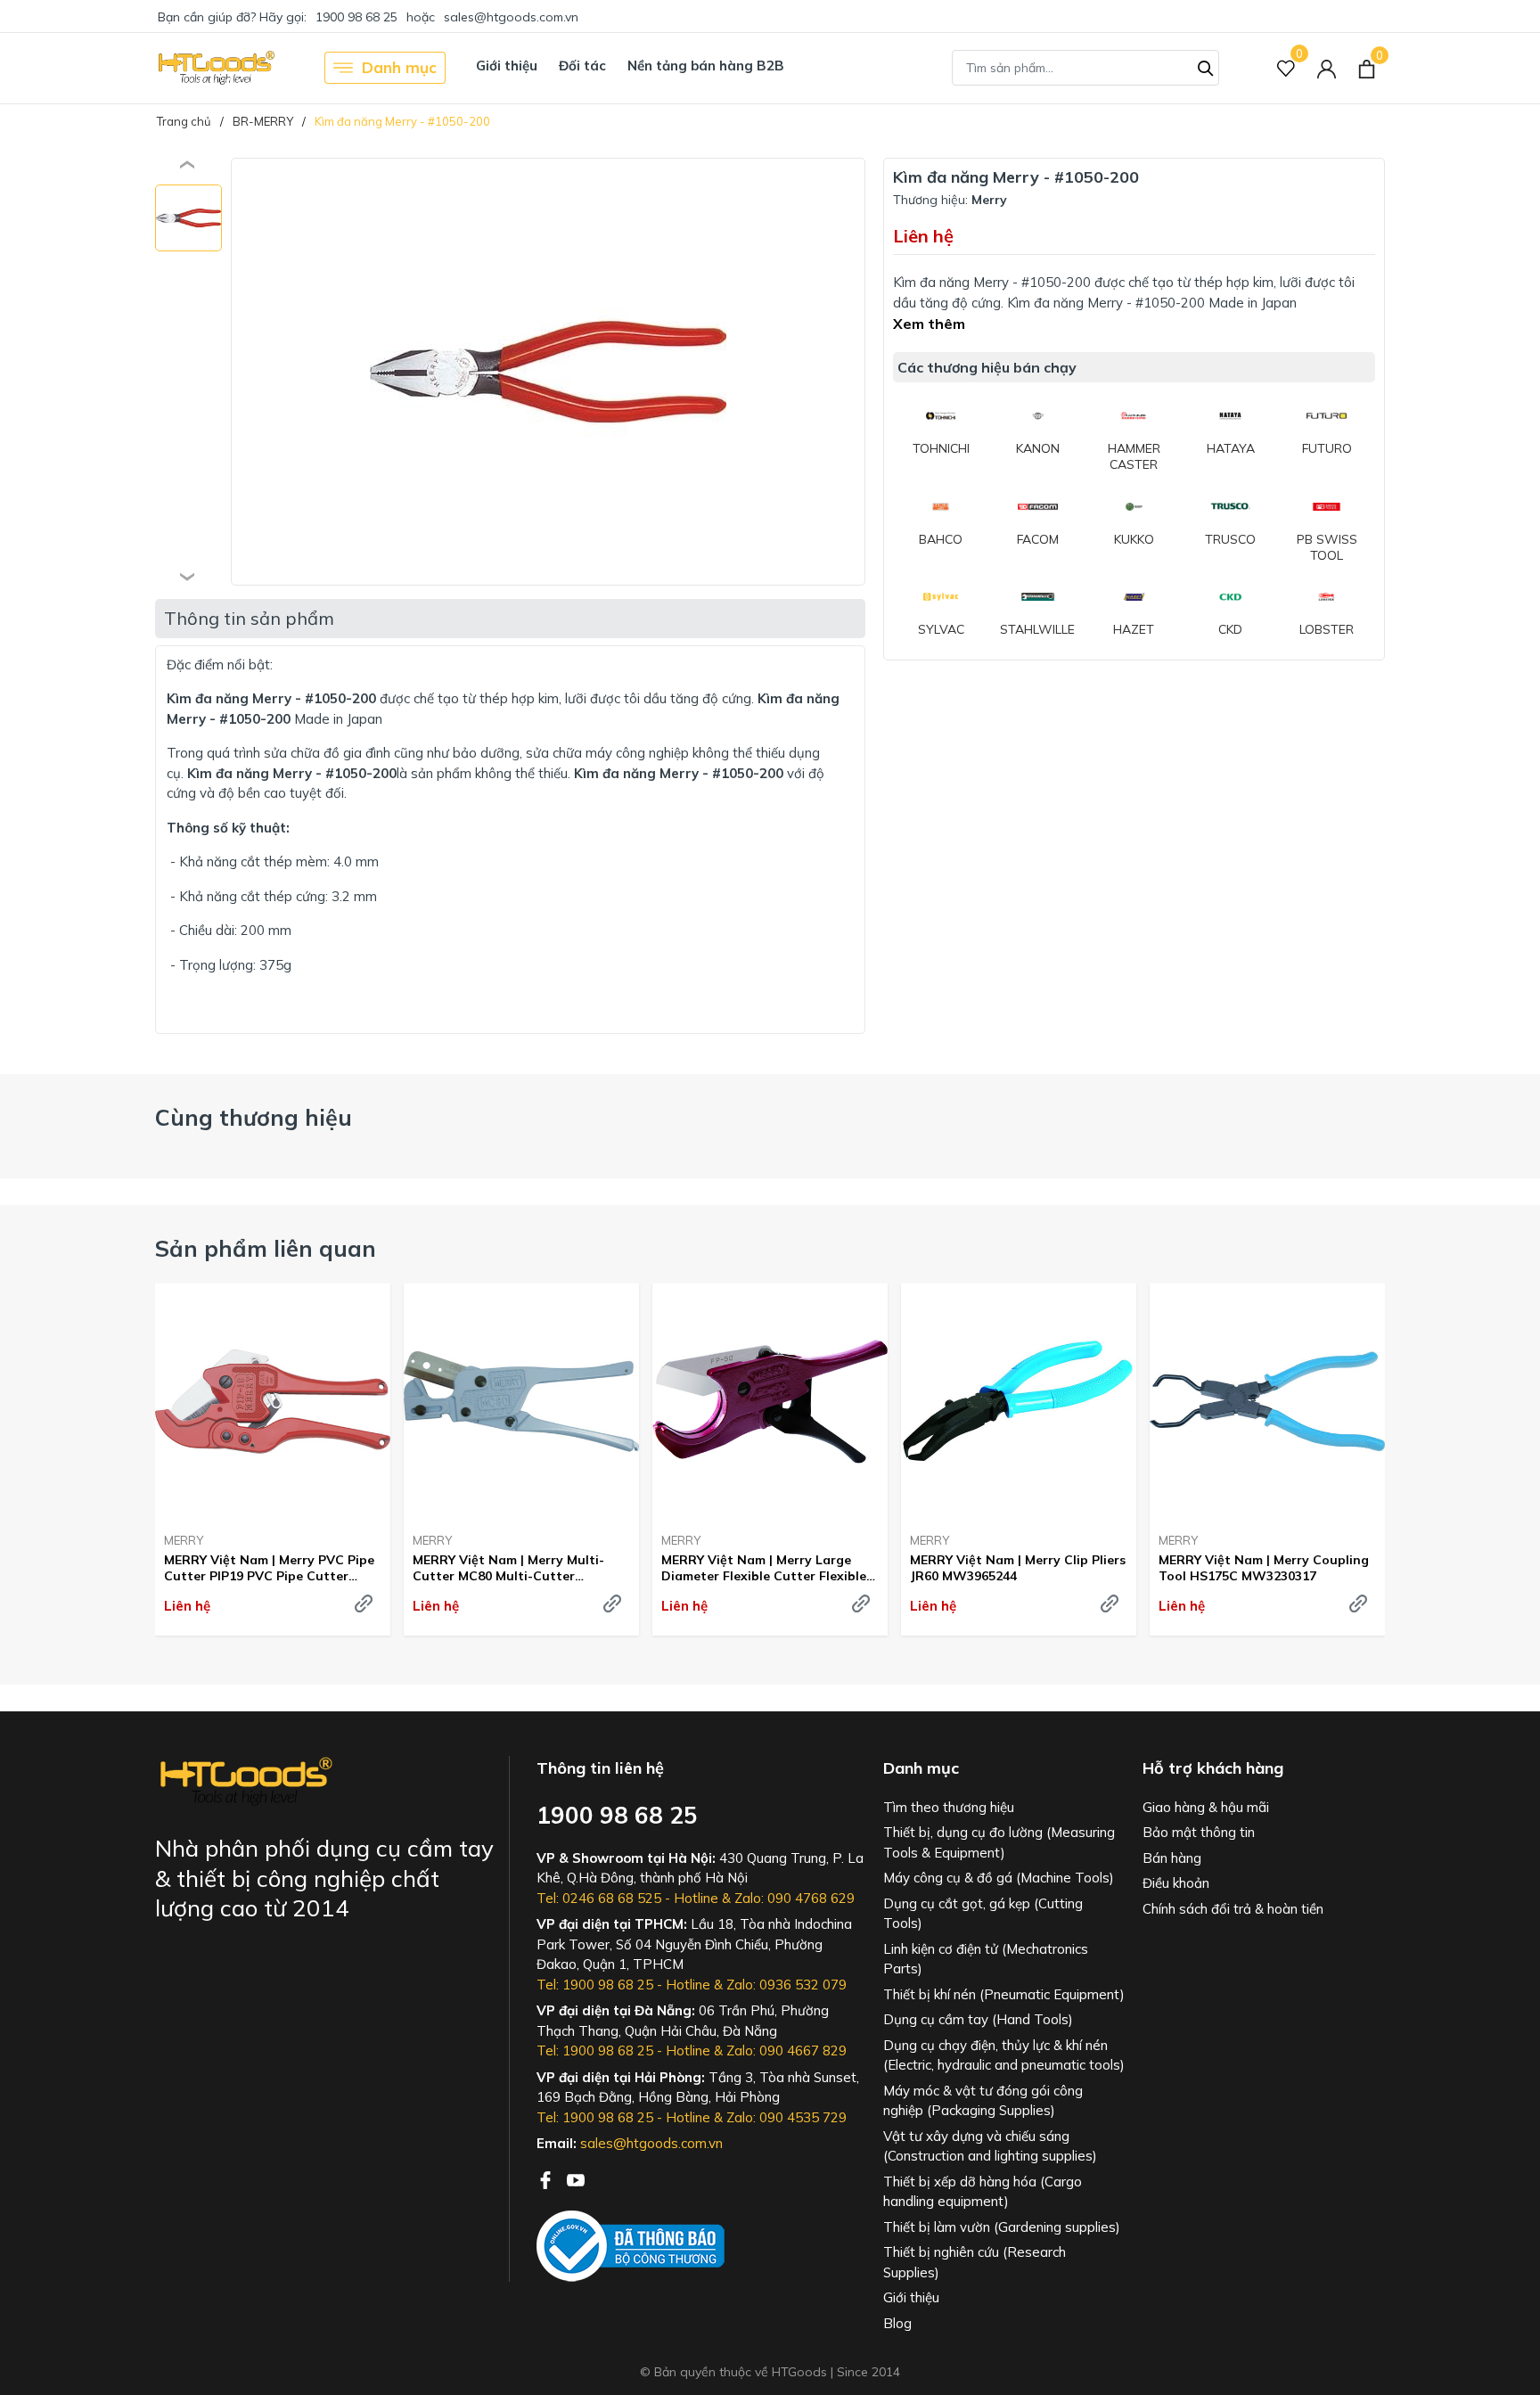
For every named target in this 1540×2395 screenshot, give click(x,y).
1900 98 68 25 (356, 17)
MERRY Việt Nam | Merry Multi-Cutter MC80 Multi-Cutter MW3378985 (508, 1568)
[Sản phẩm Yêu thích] (1286, 68)
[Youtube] (576, 2178)
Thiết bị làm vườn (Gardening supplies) (1002, 2227)
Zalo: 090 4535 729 (786, 2117)
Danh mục (399, 67)
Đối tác (582, 66)
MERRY (184, 1540)
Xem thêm (929, 324)
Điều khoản (1176, 1883)
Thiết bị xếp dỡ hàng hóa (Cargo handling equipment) (983, 2192)
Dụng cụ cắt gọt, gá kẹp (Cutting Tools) (983, 1914)
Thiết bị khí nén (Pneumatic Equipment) (1004, 1994)
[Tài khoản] (1327, 68)
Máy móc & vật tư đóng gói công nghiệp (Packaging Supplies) (983, 2101)
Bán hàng (1172, 1858)
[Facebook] (547, 2178)
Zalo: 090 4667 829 (786, 2051)
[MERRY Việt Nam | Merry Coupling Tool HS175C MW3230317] (1267, 1401)
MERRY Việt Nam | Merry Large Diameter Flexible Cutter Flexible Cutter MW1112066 (764, 1568)
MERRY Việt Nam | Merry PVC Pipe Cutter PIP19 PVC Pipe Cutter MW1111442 (269, 1568)
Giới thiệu (507, 66)
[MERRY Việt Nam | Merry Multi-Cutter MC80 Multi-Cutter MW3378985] (521, 1401)
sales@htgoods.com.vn (511, 17)
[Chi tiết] (364, 1604)
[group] (548, 372)
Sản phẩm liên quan (266, 1248)
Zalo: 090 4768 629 (795, 1898)
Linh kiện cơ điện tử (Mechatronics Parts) (986, 1959)
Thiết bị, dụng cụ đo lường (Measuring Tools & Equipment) (999, 1842)
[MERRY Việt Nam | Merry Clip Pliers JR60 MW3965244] (1019, 1401)
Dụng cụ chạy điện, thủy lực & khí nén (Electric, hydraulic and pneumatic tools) (1004, 2055)
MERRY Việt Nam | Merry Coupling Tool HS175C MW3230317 (1264, 1568)
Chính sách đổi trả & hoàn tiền (1233, 1909)
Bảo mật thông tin (1199, 1832)
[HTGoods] (215, 68)
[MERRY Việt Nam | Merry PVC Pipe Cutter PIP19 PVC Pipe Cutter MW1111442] (273, 1401)
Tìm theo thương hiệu (949, 1807)
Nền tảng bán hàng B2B (706, 66)
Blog (897, 2323)
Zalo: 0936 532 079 (786, 1985)
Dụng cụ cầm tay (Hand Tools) (978, 2019)
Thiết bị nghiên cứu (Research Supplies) (975, 2262)
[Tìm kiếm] (1206, 66)
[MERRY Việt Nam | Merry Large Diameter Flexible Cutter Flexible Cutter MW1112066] (770, 1401)
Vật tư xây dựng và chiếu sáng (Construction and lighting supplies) (990, 2146)
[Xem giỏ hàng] (1367, 68)
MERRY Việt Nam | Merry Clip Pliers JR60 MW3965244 (1018, 1568)
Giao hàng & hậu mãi (1206, 1807)
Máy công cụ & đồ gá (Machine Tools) (999, 1878)
